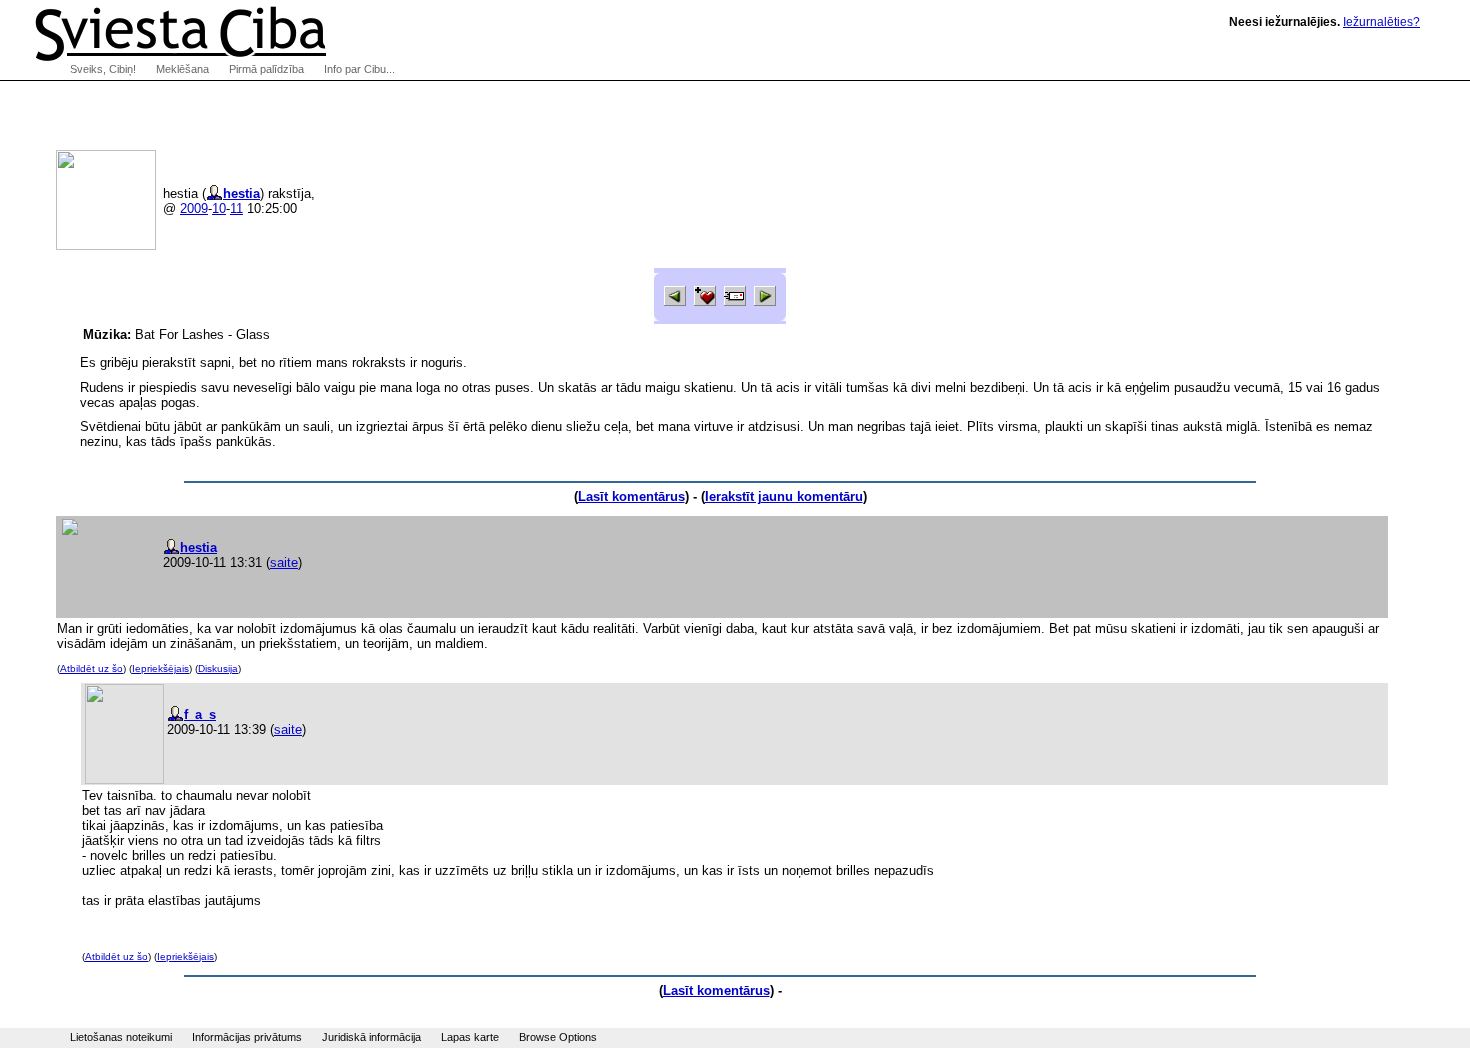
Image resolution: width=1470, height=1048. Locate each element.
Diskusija (218, 668)
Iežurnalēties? (1381, 22)
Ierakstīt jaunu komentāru (784, 496)
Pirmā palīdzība (266, 69)
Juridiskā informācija (371, 1037)
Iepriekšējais (160, 668)
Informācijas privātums (247, 1037)
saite (284, 562)
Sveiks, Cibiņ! (103, 69)
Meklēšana (182, 69)
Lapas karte (470, 1037)
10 (219, 208)
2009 (194, 208)
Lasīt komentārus (631, 496)
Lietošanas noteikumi (121, 1037)
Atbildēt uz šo (91, 668)
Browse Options (558, 1037)
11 (236, 208)
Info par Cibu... (359, 69)
